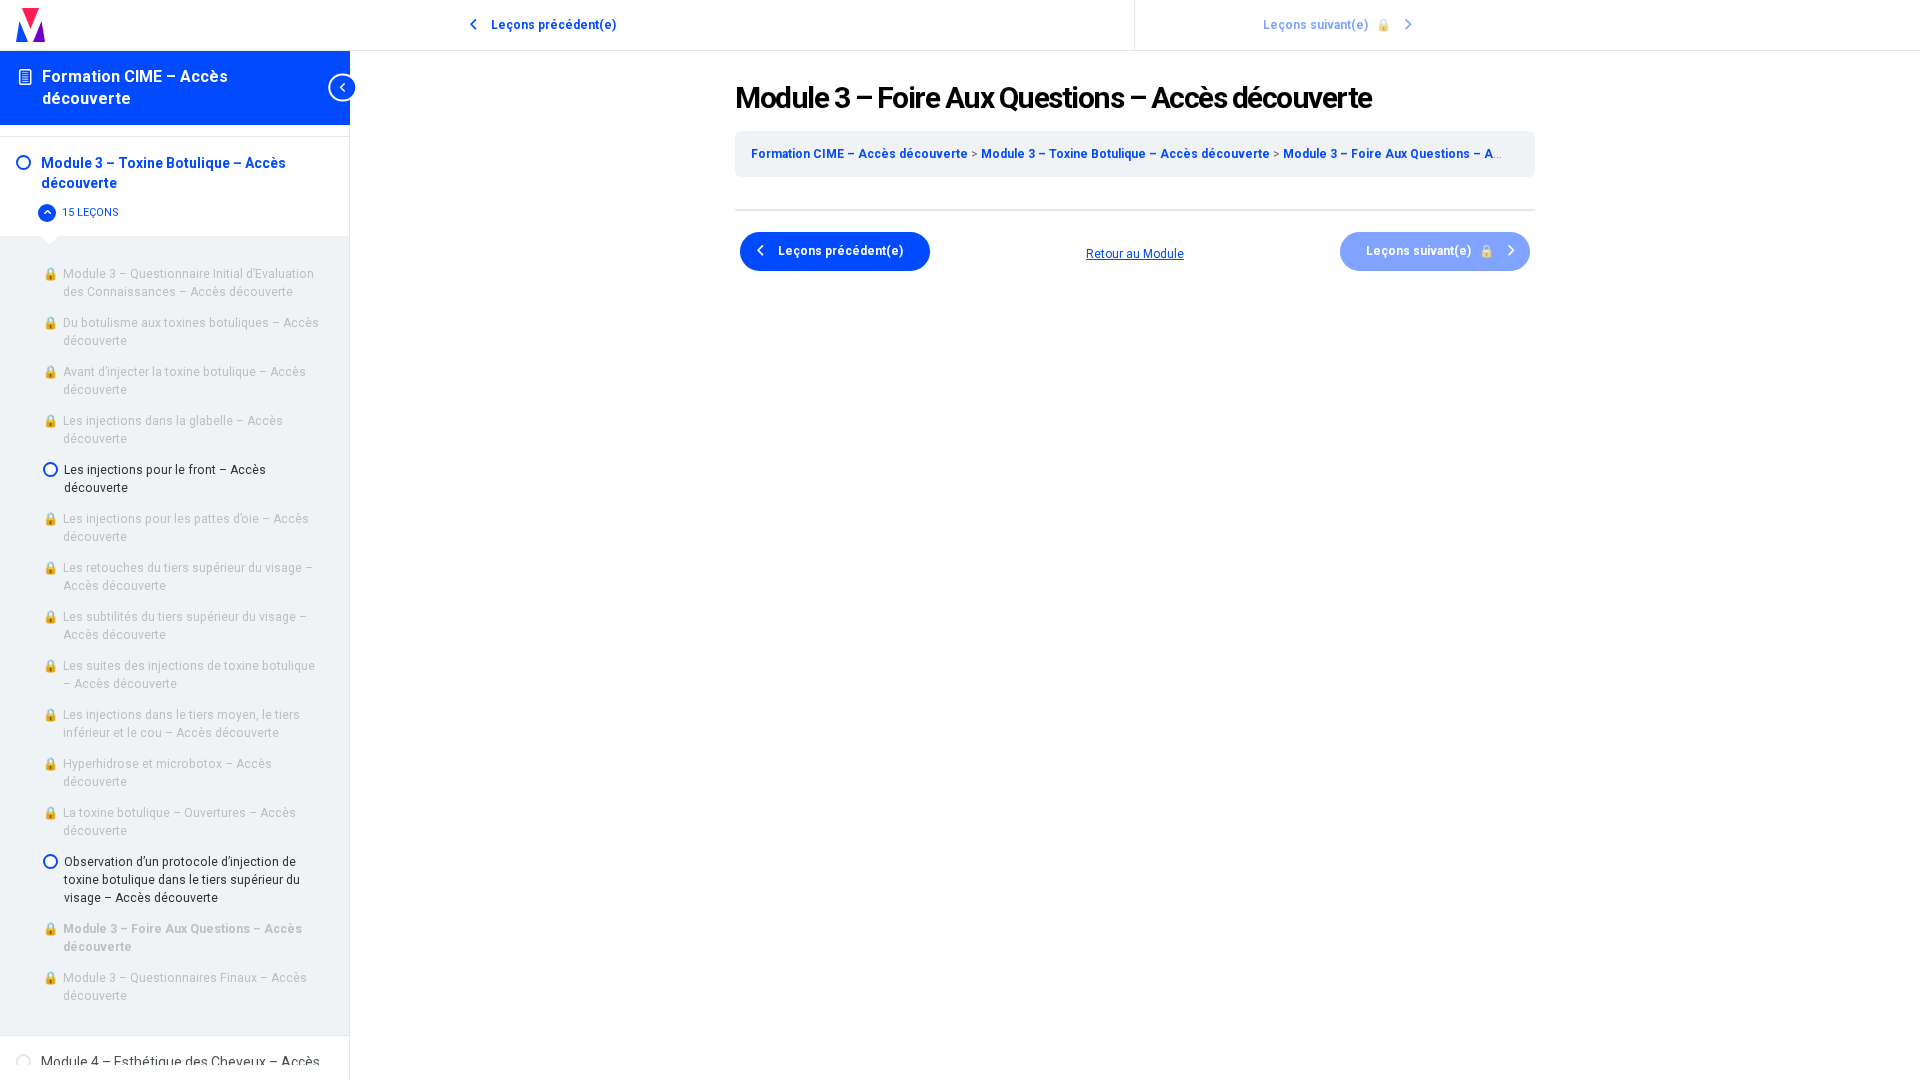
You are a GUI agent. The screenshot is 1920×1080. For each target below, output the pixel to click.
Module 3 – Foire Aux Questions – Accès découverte (1438, 154)
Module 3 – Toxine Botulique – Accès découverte (1127, 154)
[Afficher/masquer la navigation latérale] (344, 87)
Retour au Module (1135, 254)
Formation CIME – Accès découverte (861, 154)
